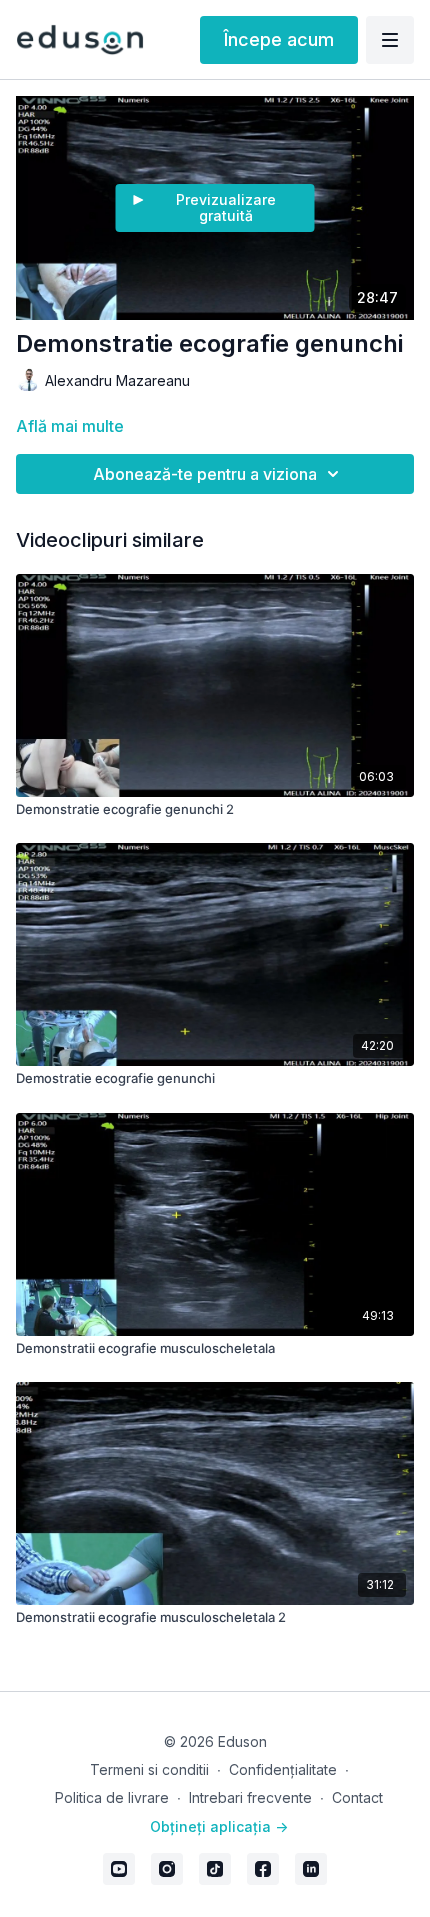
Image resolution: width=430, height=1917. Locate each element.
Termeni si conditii (149, 1769)
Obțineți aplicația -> (219, 1826)
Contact (357, 1797)
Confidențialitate (283, 1769)
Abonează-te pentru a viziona (205, 474)
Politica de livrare (112, 1797)
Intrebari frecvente (250, 1797)
